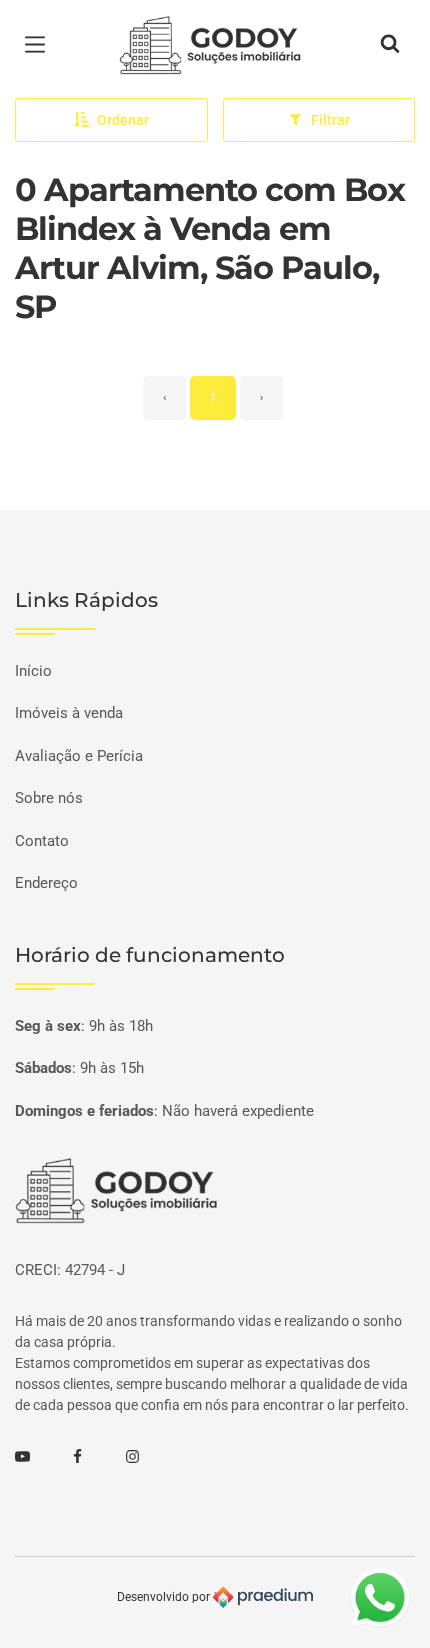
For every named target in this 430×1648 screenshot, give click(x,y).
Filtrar (330, 120)
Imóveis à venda (69, 713)
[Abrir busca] (390, 45)
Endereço (46, 883)
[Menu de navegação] (40, 45)
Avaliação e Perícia (79, 756)
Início (33, 671)
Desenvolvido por (165, 1597)
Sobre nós (49, 798)
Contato (42, 841)
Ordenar (123, 120)
